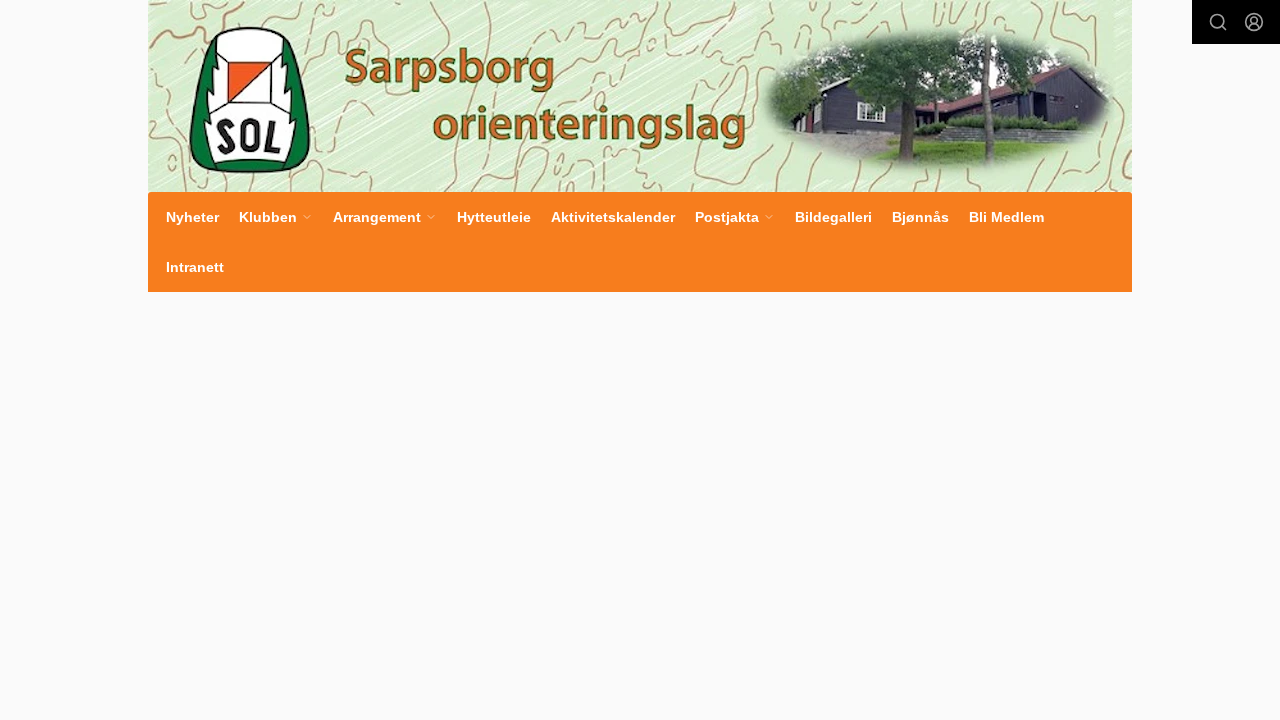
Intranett (195, 267)
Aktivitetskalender (613, 217)
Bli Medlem (1006, 217)
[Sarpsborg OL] (640, 96)
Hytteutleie (494, 217)
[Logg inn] (1254, 22)
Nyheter (192, 217)
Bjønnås (920, 217)
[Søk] (1218, 22)
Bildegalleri (833, 217)
